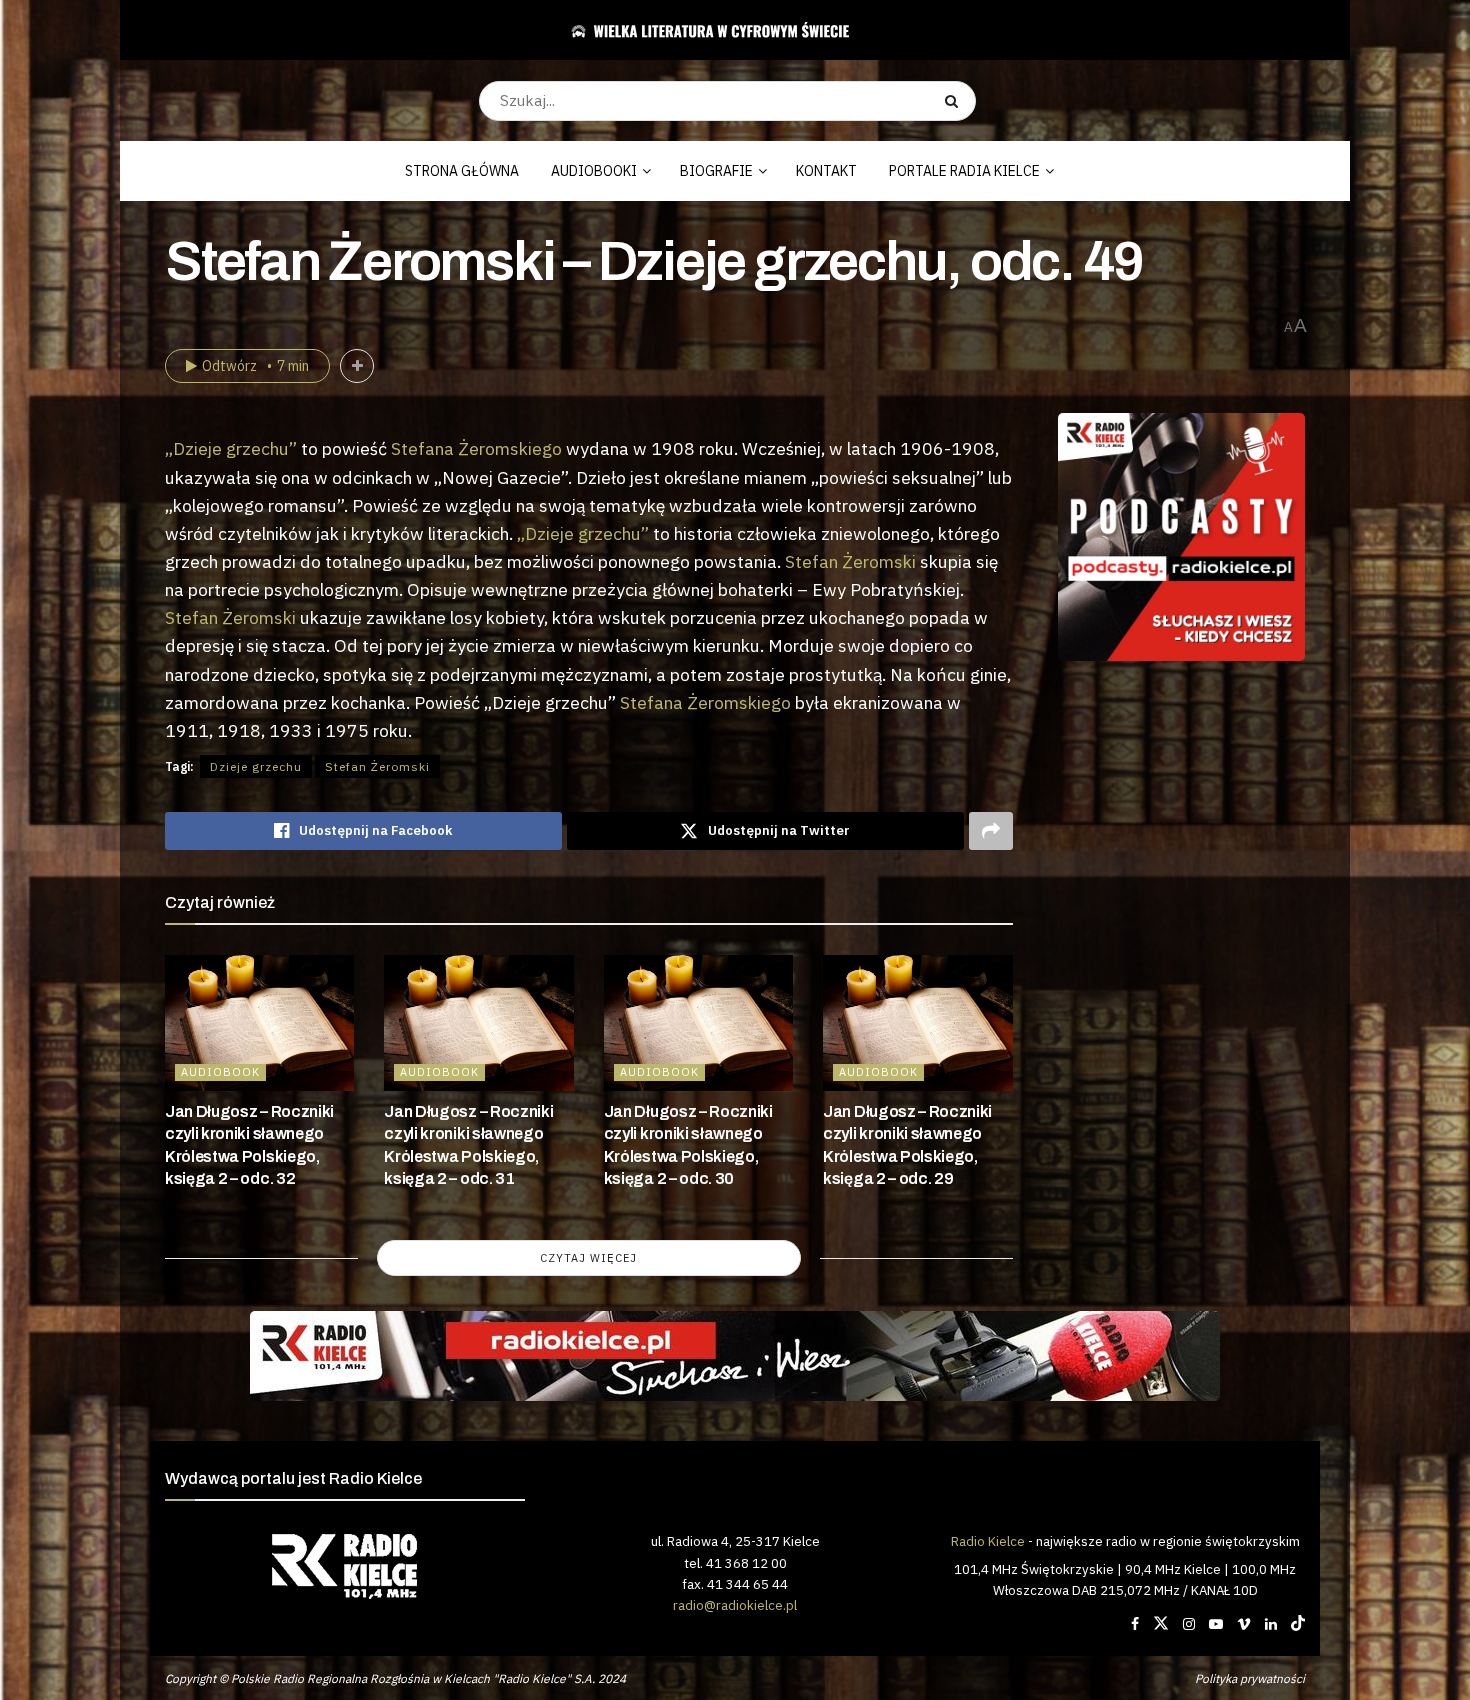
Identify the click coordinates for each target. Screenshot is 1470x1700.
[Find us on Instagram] (1189, 1624)
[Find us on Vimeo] (1244, 1624)
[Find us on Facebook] (1135, 1624)
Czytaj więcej (588, 1258)
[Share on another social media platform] (991, 831)
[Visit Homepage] (727, 30)
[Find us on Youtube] (1216, 1624)
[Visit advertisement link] (1182, 537)
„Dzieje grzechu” (231, 448)
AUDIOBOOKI (594, 171)
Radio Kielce (988, 1541)
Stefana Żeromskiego (476, 448)
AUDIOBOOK (220, 1072)
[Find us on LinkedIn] (1271, 1624)
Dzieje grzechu (256, 766)
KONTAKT (826, 171)
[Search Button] (955, 101)
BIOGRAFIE (716, 171)
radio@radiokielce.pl (735, 1605)
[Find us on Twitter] (1161, 1624)
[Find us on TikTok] (1298, 1624)
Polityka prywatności (1250, 1678)
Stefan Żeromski (850, 561)
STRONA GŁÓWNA (462, 171)
